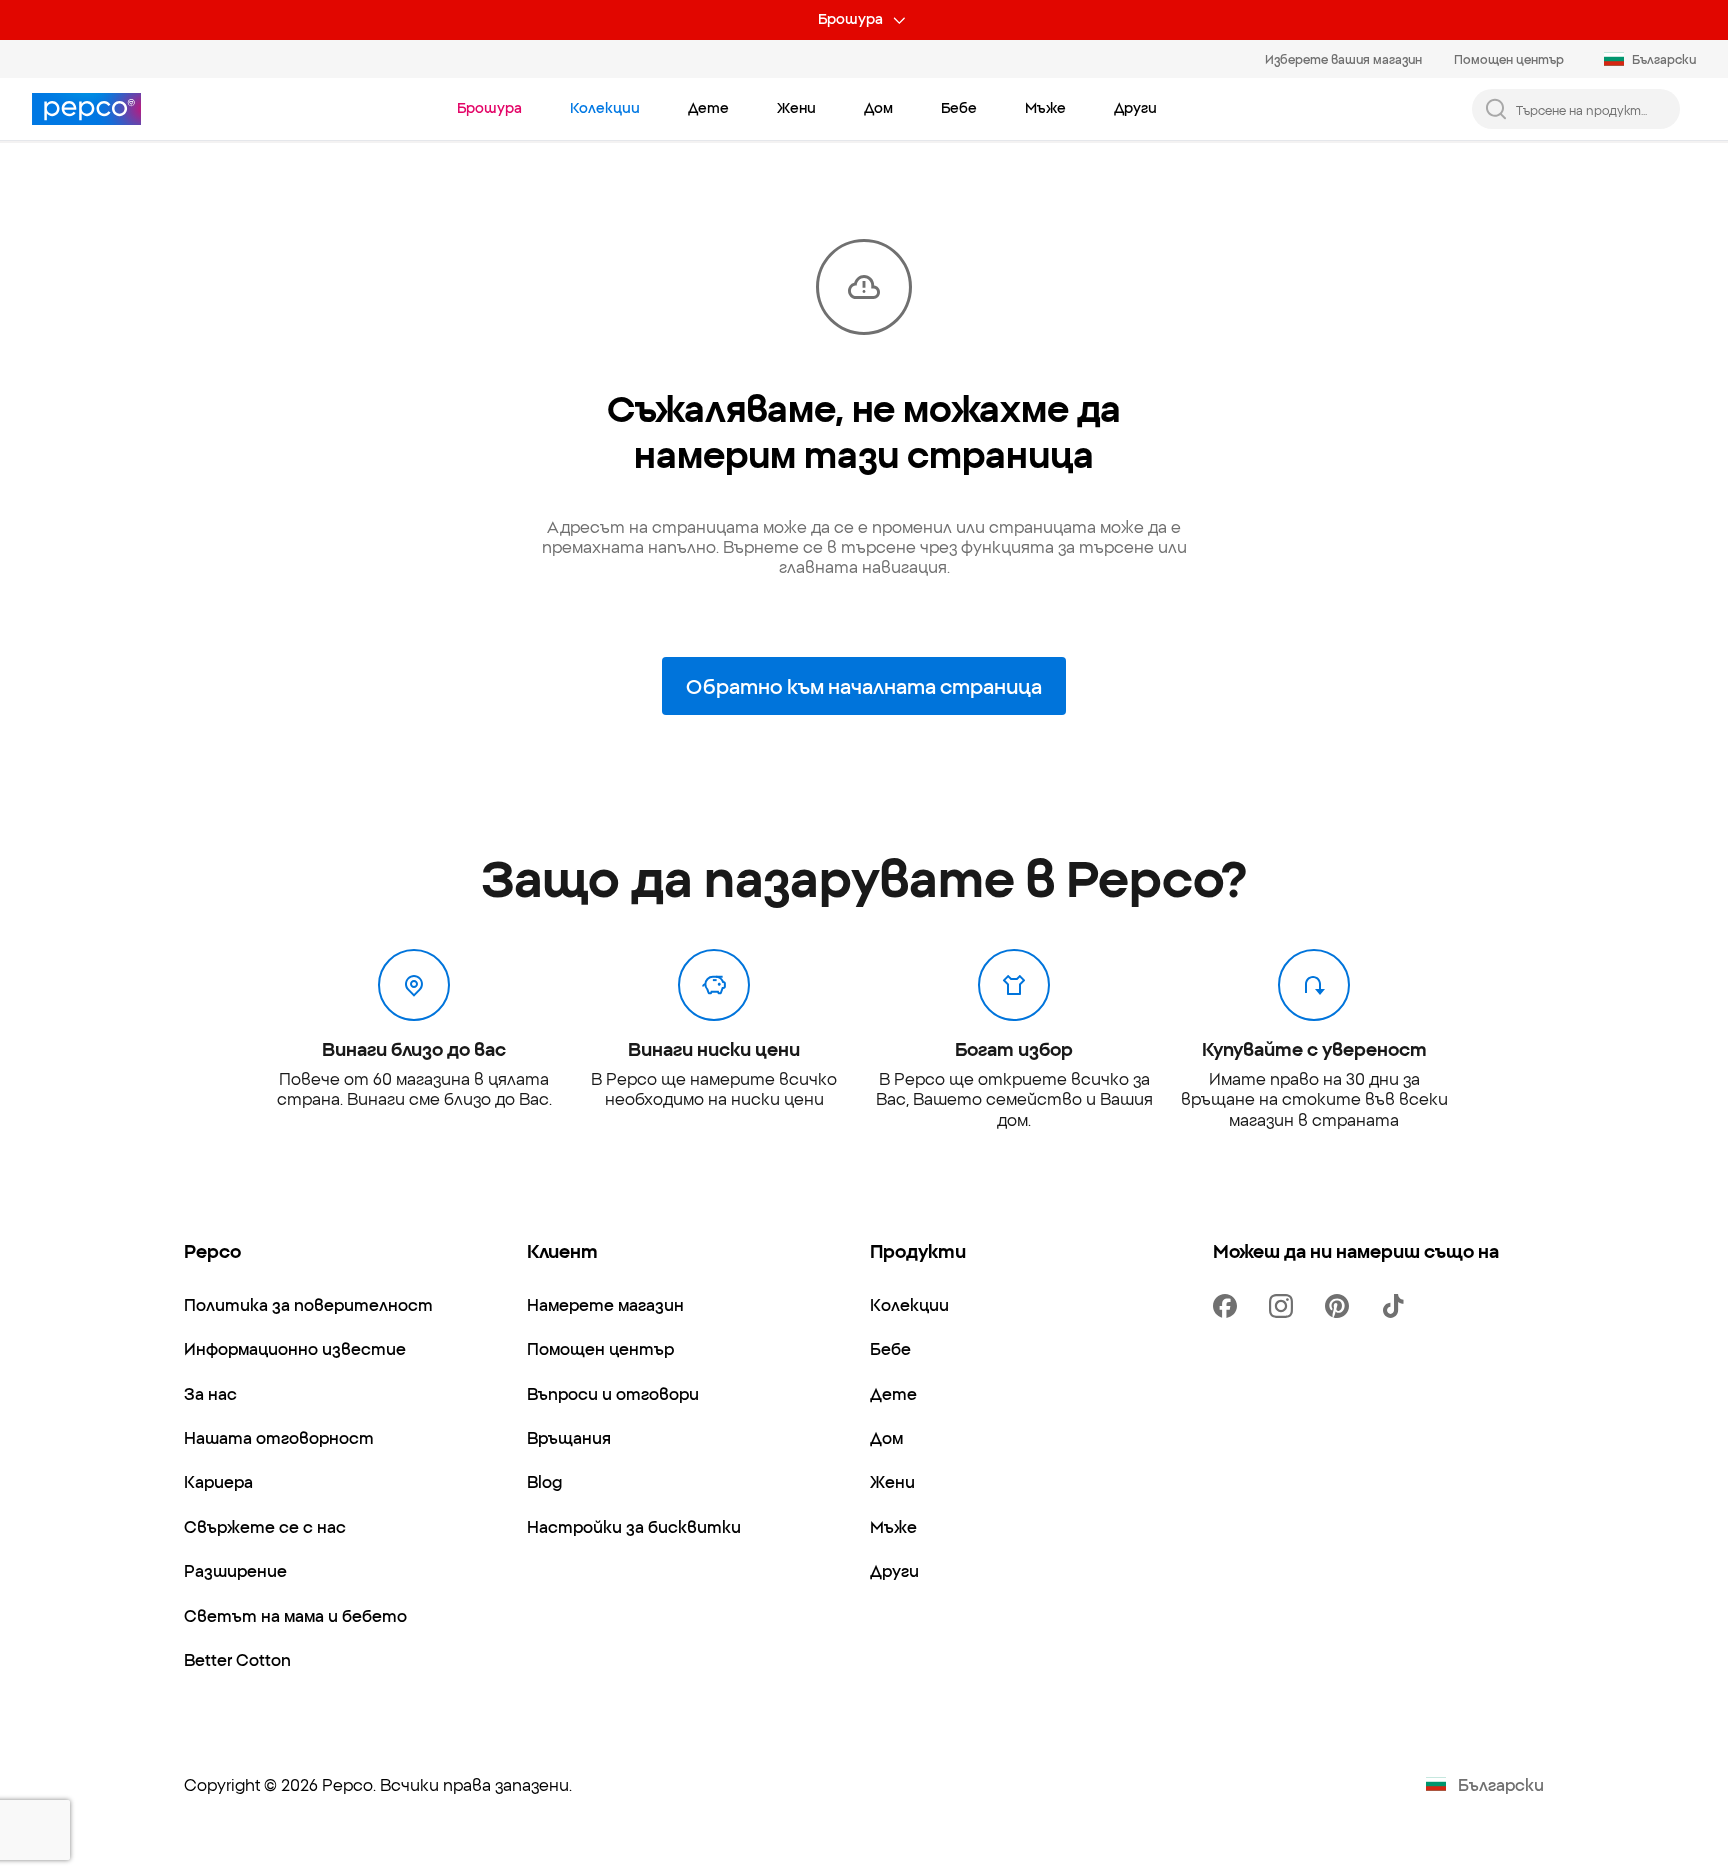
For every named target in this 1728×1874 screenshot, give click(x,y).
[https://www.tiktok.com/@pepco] (1397, 1306)
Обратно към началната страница (864, 685)
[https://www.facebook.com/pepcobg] (1229, 1306)
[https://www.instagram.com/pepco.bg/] (1285, 1306)
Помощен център (1509, 58)
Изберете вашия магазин (1343, 58)
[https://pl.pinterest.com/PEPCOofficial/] (1341, 1306)
